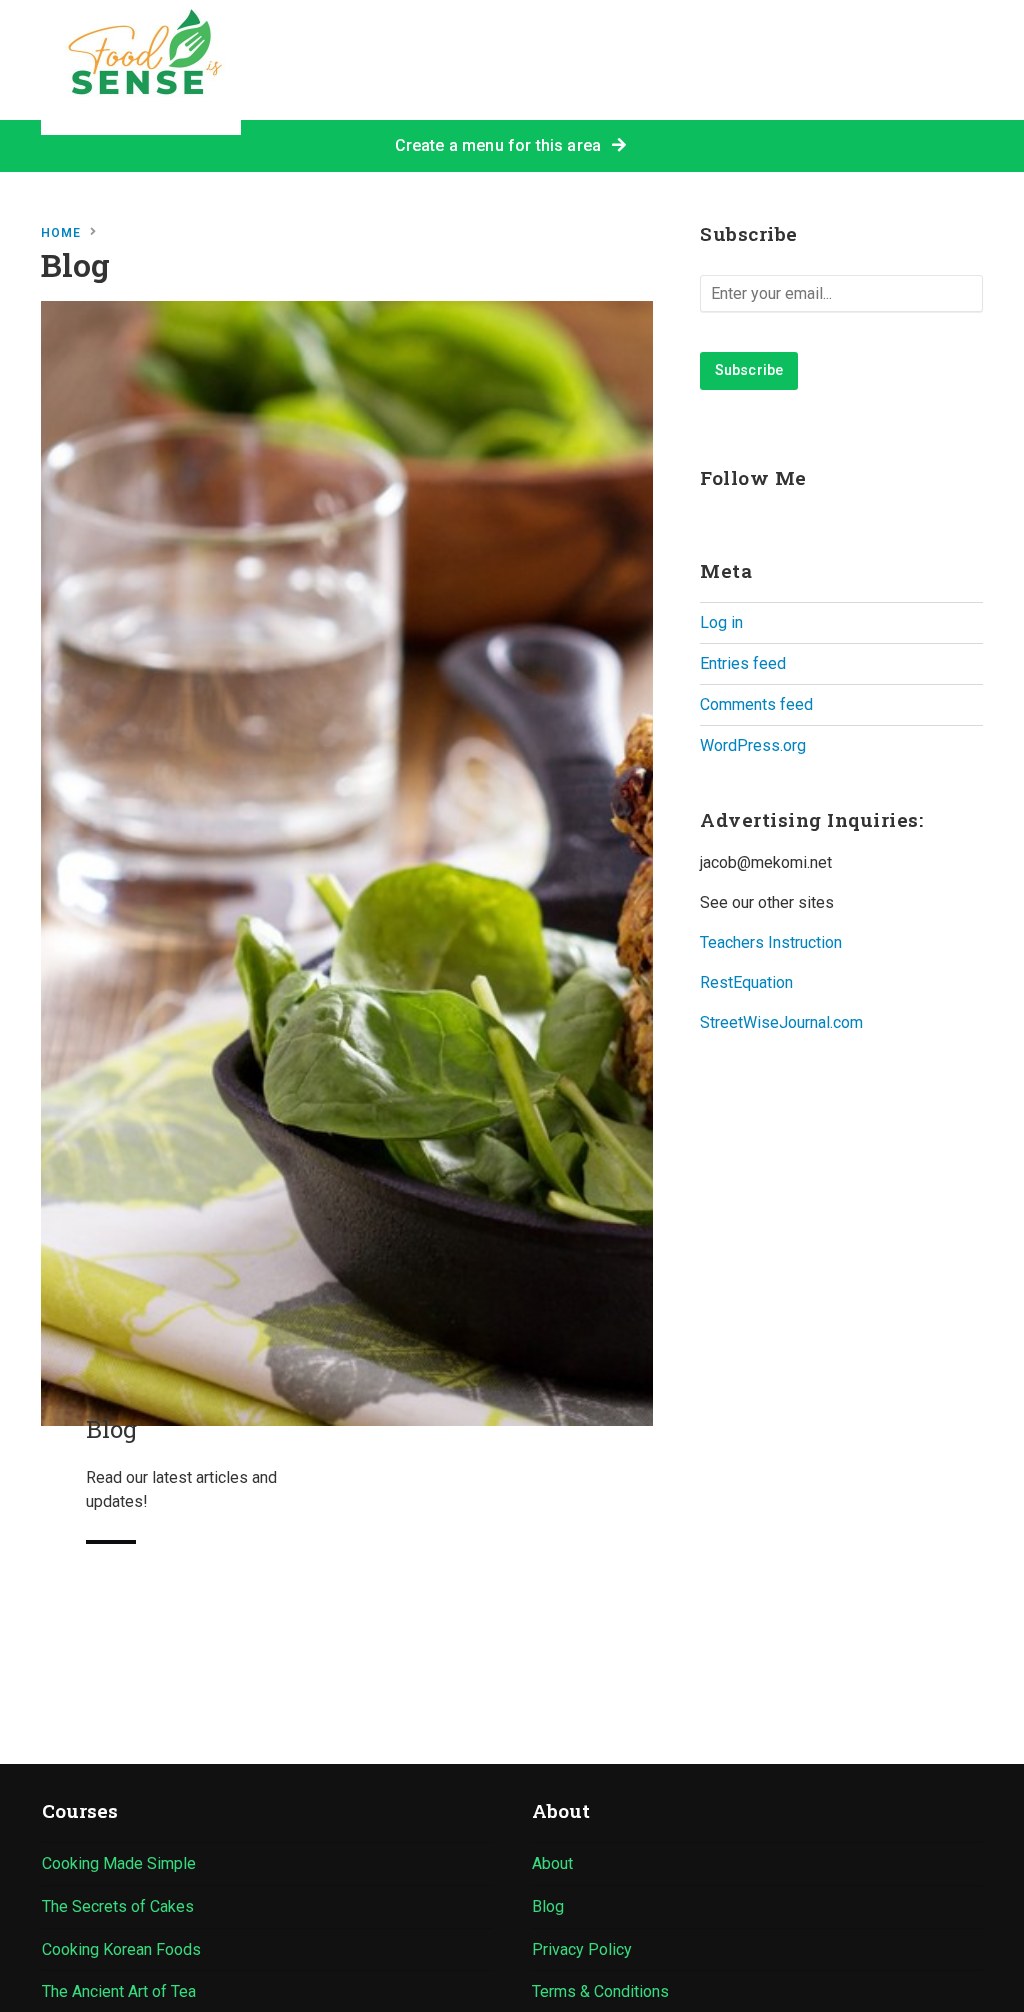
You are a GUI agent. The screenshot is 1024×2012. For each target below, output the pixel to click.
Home (61, 233)
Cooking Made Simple (119, 1863)
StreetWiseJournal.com (781, 1022)
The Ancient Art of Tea (119, 1991)
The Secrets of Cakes (118, 1906)
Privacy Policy (582, 1949)
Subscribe (749, 370)
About (552, 1863)
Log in (721, 622)
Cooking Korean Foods (121, 1949)
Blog (548, 1906)
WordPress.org (753, 745)
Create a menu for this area (502, 145)
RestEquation (746, 982)
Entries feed (743, 663)
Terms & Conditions (600, 1991)
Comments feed (756, 704)
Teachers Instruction (771, 942)
